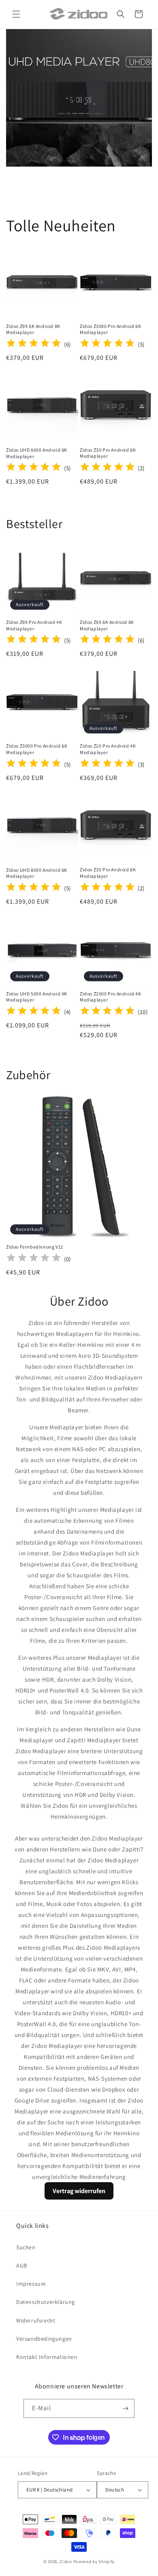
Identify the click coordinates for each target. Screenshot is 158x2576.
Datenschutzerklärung (46, 2302)
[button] (16, 14)
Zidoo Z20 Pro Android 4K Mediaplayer (108, 749)
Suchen (26, 2247)
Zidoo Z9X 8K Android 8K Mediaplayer (33, 329)
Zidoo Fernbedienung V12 (35, 1247)
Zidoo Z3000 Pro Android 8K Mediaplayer (111, 329)
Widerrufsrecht (36, 2320)
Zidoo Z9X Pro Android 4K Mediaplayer (34, 625)
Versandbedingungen (44, 2339)
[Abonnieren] (125, 2408)
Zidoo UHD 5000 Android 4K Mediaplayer (37, 997)
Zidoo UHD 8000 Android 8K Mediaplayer (37, 453)
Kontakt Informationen (47, 2357)
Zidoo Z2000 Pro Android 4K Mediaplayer (111, 997)
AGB (22, 2265)
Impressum (31, 2284)
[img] (34, 344)
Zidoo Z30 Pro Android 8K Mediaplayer (108, 453)
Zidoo (66, 2561)
